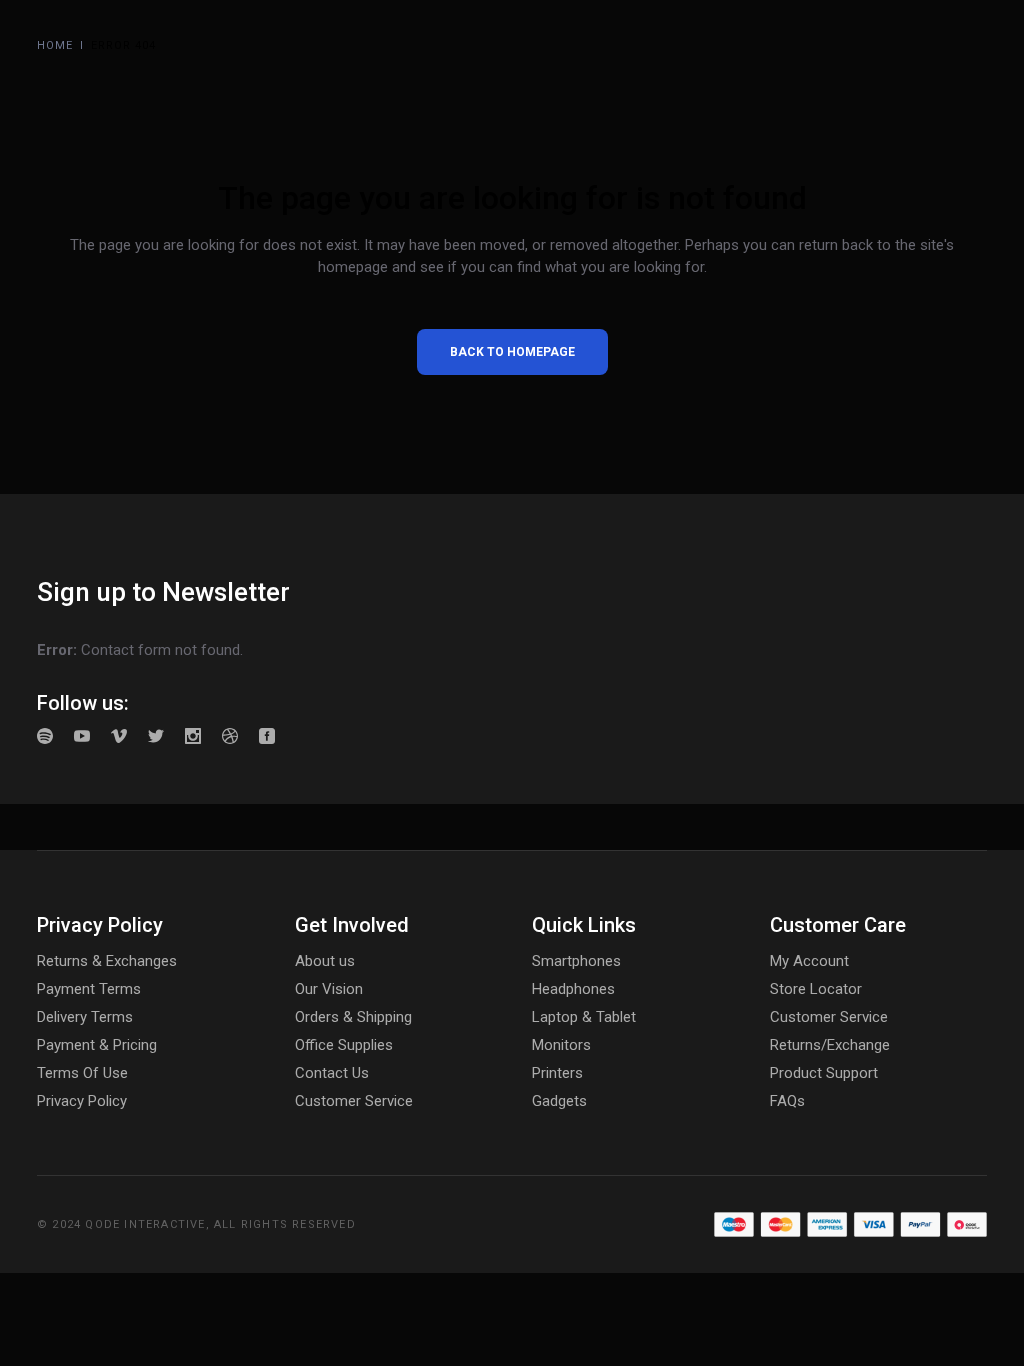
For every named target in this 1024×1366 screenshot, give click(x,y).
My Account (809, 961)
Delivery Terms (85, 1017)
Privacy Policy (82, 1101)
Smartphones (576, 961)
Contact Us (332, 1073)
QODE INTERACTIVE (145, 1224)
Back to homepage (512, 352)
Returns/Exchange (830, 1045)
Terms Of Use (82, 1073)
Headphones (573, 989)
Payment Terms (89, 989)
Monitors (561, 1045)
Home (55, 45)
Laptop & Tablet (584, 1017)
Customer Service (354, 1101)
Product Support (824, 1073)
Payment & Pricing (97, 1045)
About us (325, 961)
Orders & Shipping (353, 1017)
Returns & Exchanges (107, 961)
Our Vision (329, 989)
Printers (557, 1073)
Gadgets (559, 1101)
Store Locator (816, 989)
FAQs (787, 1101)
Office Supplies (344, 1045)
